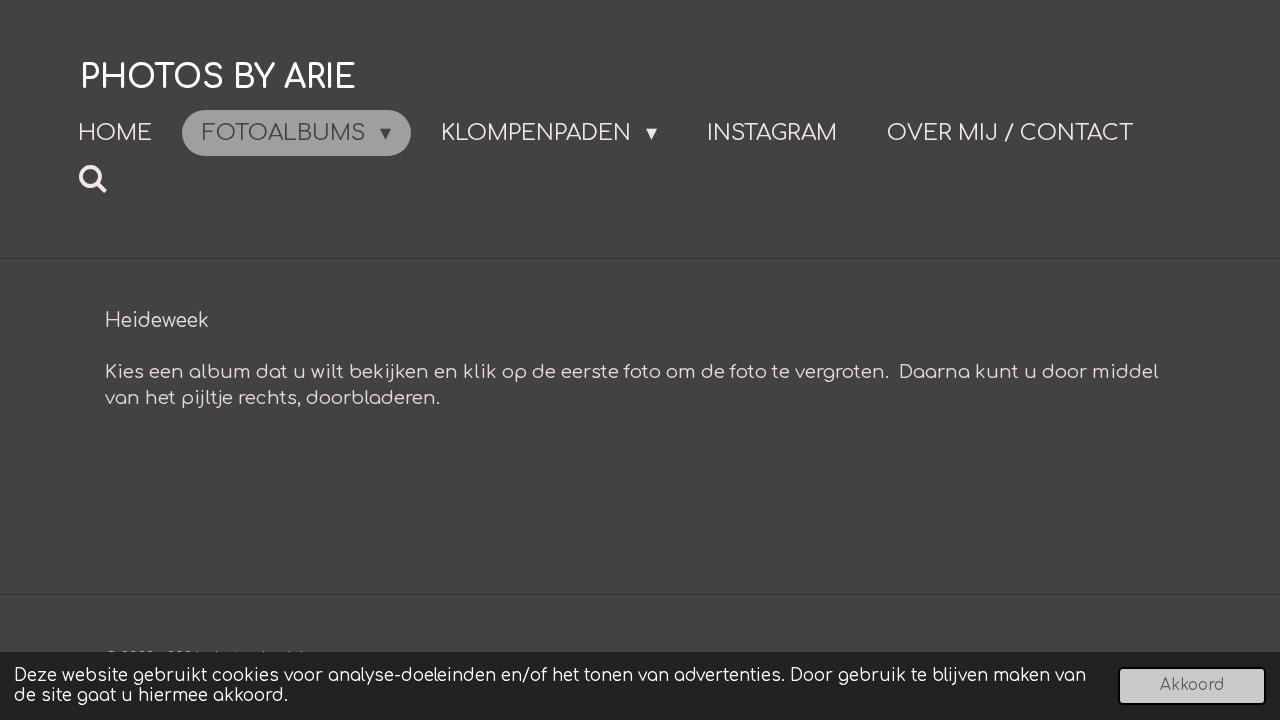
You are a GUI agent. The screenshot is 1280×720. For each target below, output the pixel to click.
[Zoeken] (93, 179)
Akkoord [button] (1192, 685)
